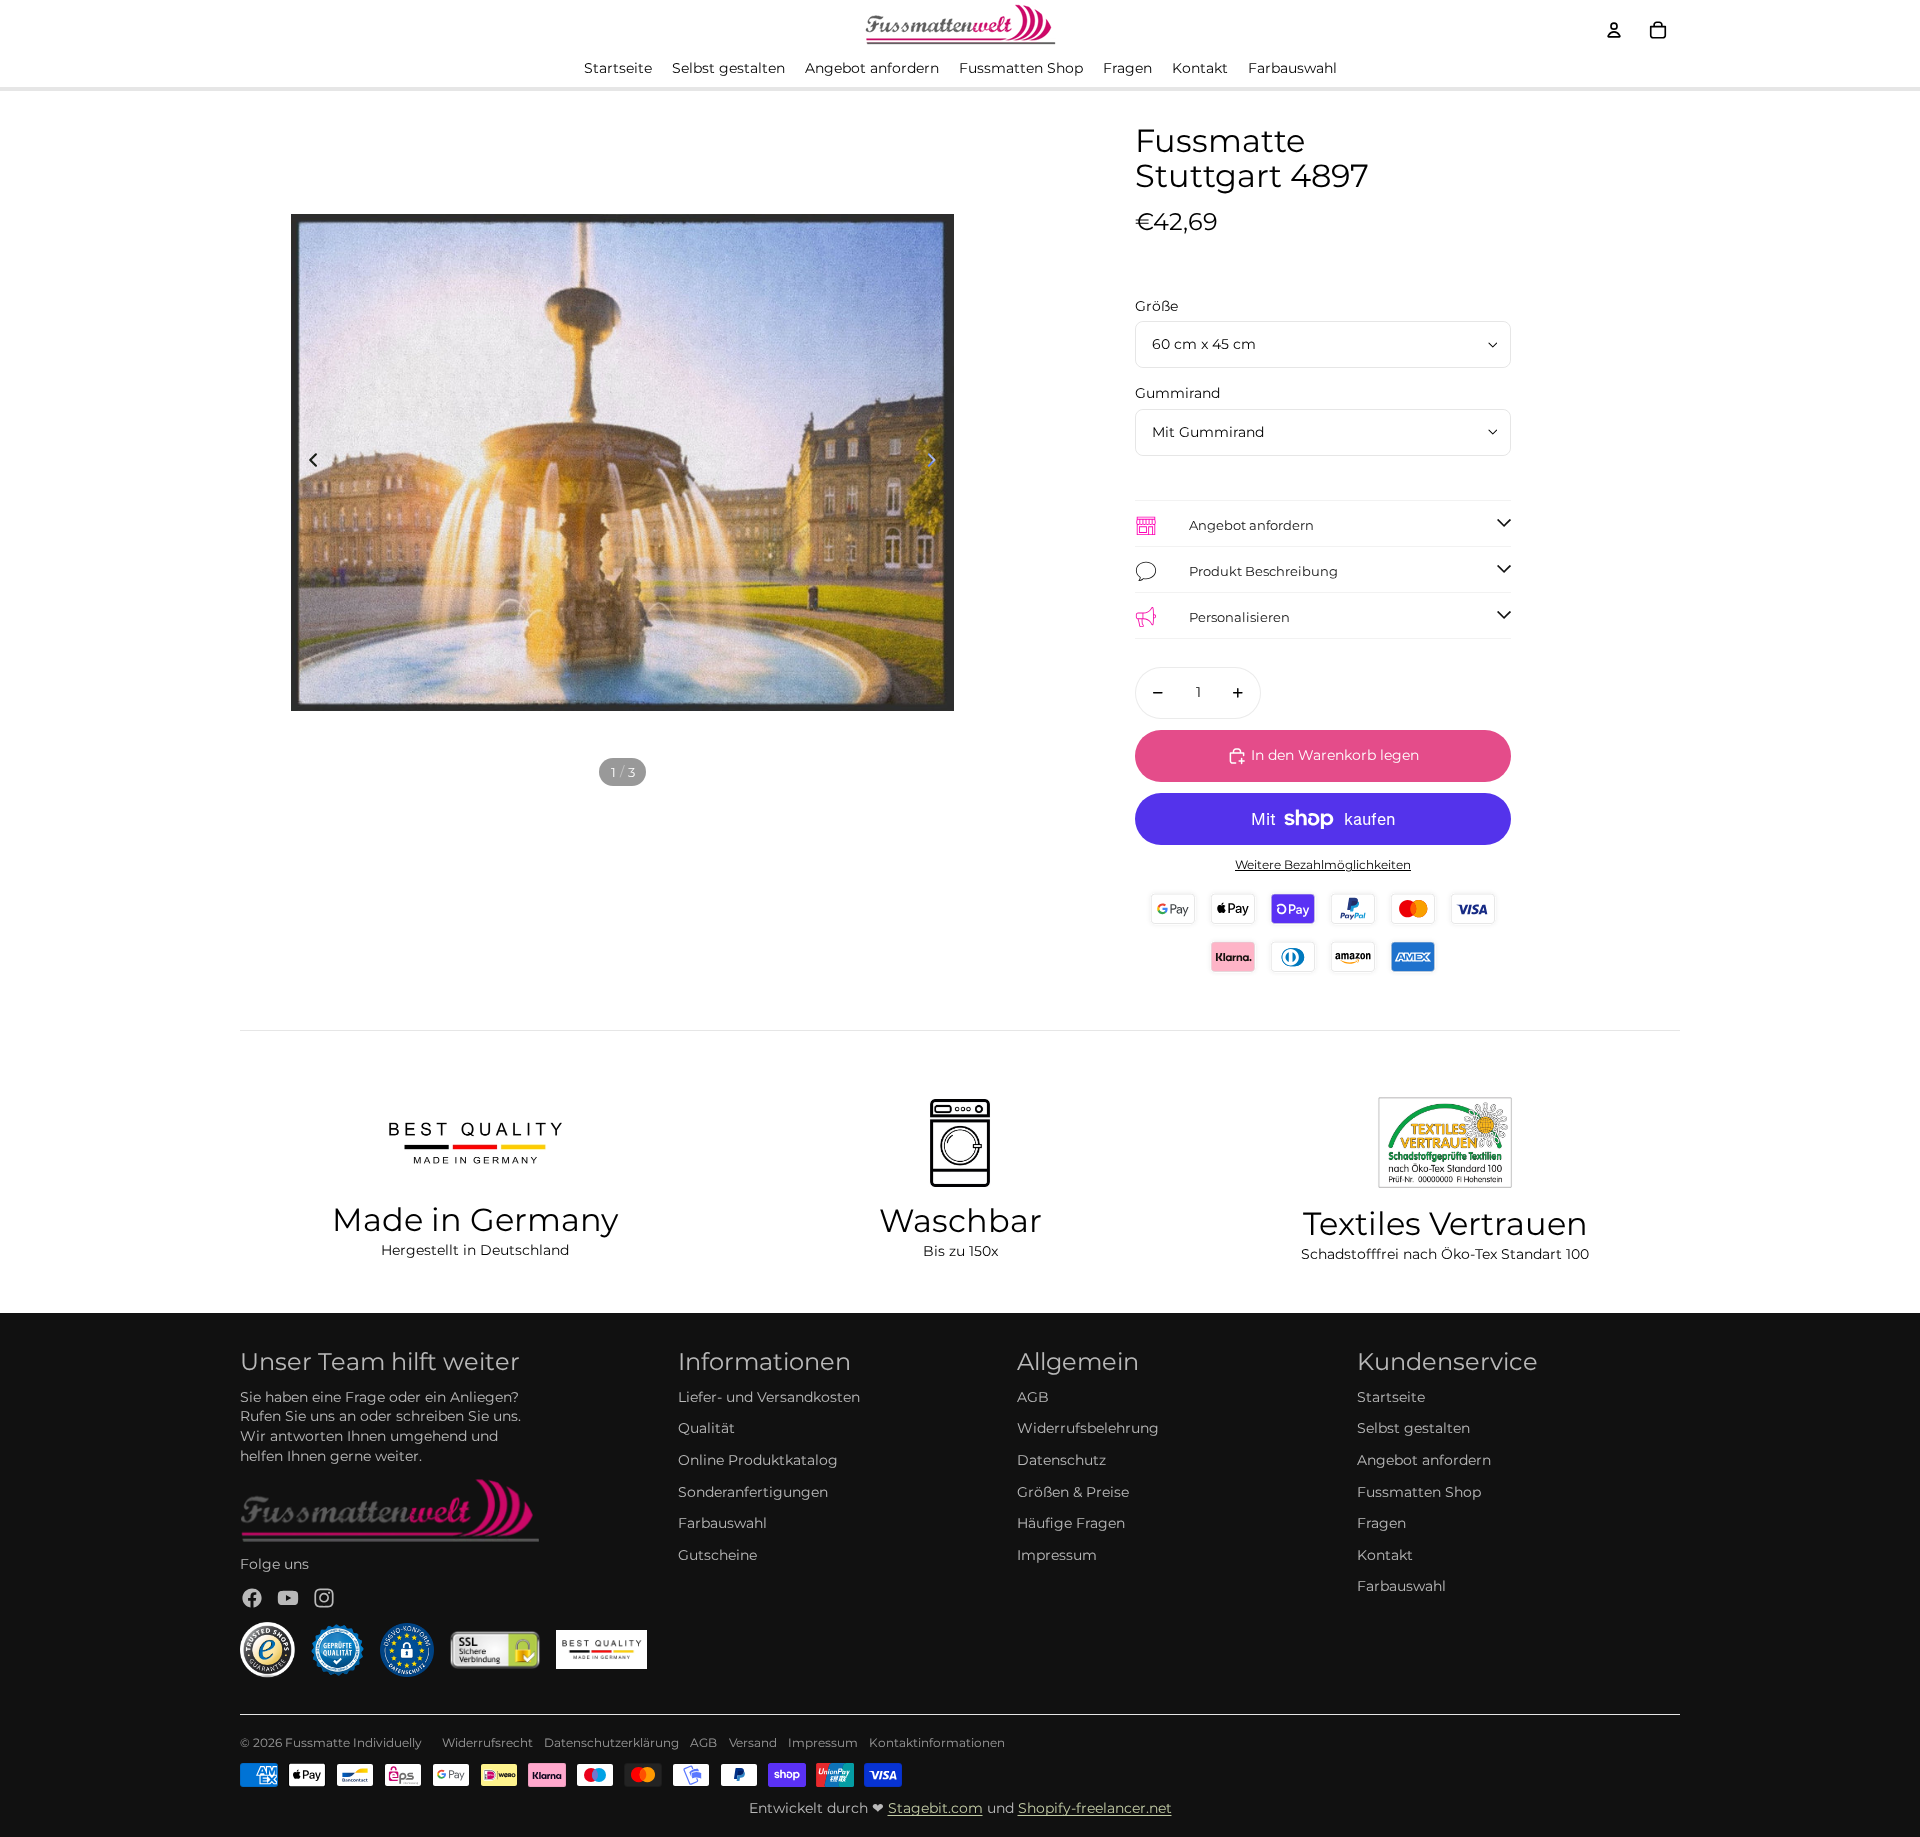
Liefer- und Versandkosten (769, 1397)
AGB (1033, 1397)
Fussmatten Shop (1419, 1492)
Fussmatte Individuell (350, 1742)
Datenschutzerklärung (611, 1742)
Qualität (706, 1428)
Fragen (1381, 1523)
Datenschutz (1061, 1460)
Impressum (1057, 1555)
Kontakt (1385, 1555)
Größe (1156, 306)
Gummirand (1177, 393)
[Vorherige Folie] (307, 463)
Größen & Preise (1073, 1492)
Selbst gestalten (1413, 1428)
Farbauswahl (722, 1523)
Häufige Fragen (1071, 1523)
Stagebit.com (935, 1808)
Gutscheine (717, 1555)
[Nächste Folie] (937, 463)
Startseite (1391, 1397)
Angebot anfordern (1424, 1460)
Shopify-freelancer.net (1095, 1808)
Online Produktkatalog (758, 1460)
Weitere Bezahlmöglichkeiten (1323, 865)
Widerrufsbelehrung (1088, 1428)
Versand (753, 1742)
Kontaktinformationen (937, 1742)
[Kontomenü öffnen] (1614, 30)
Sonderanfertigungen (753, 1492)
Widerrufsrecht (487, 1742)
